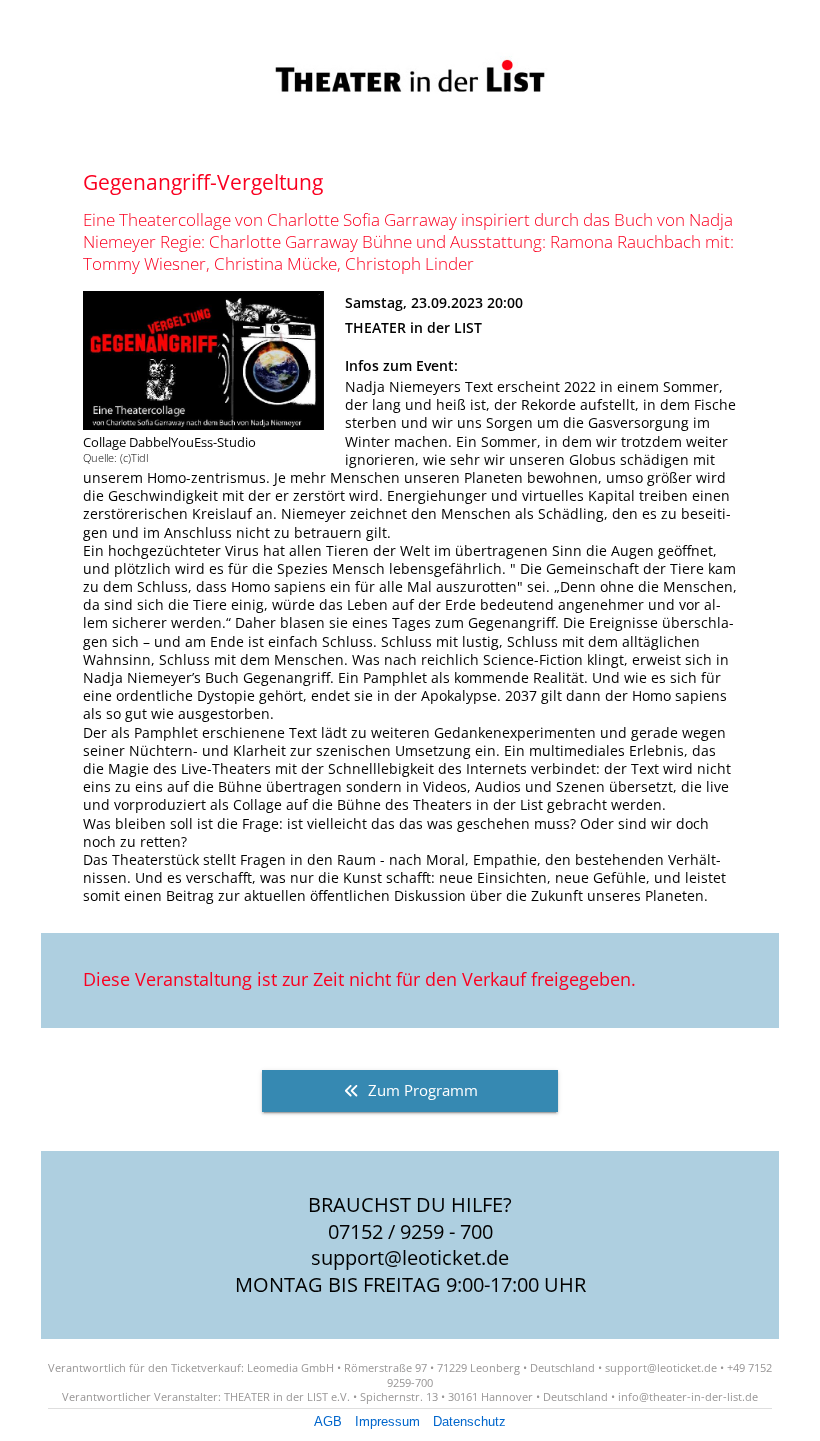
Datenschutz (469, 1421)
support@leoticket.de (410, 1257)
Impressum (387, 1421)
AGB (328, 1421)
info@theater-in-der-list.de (688, 1396)
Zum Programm (423, 1090)
